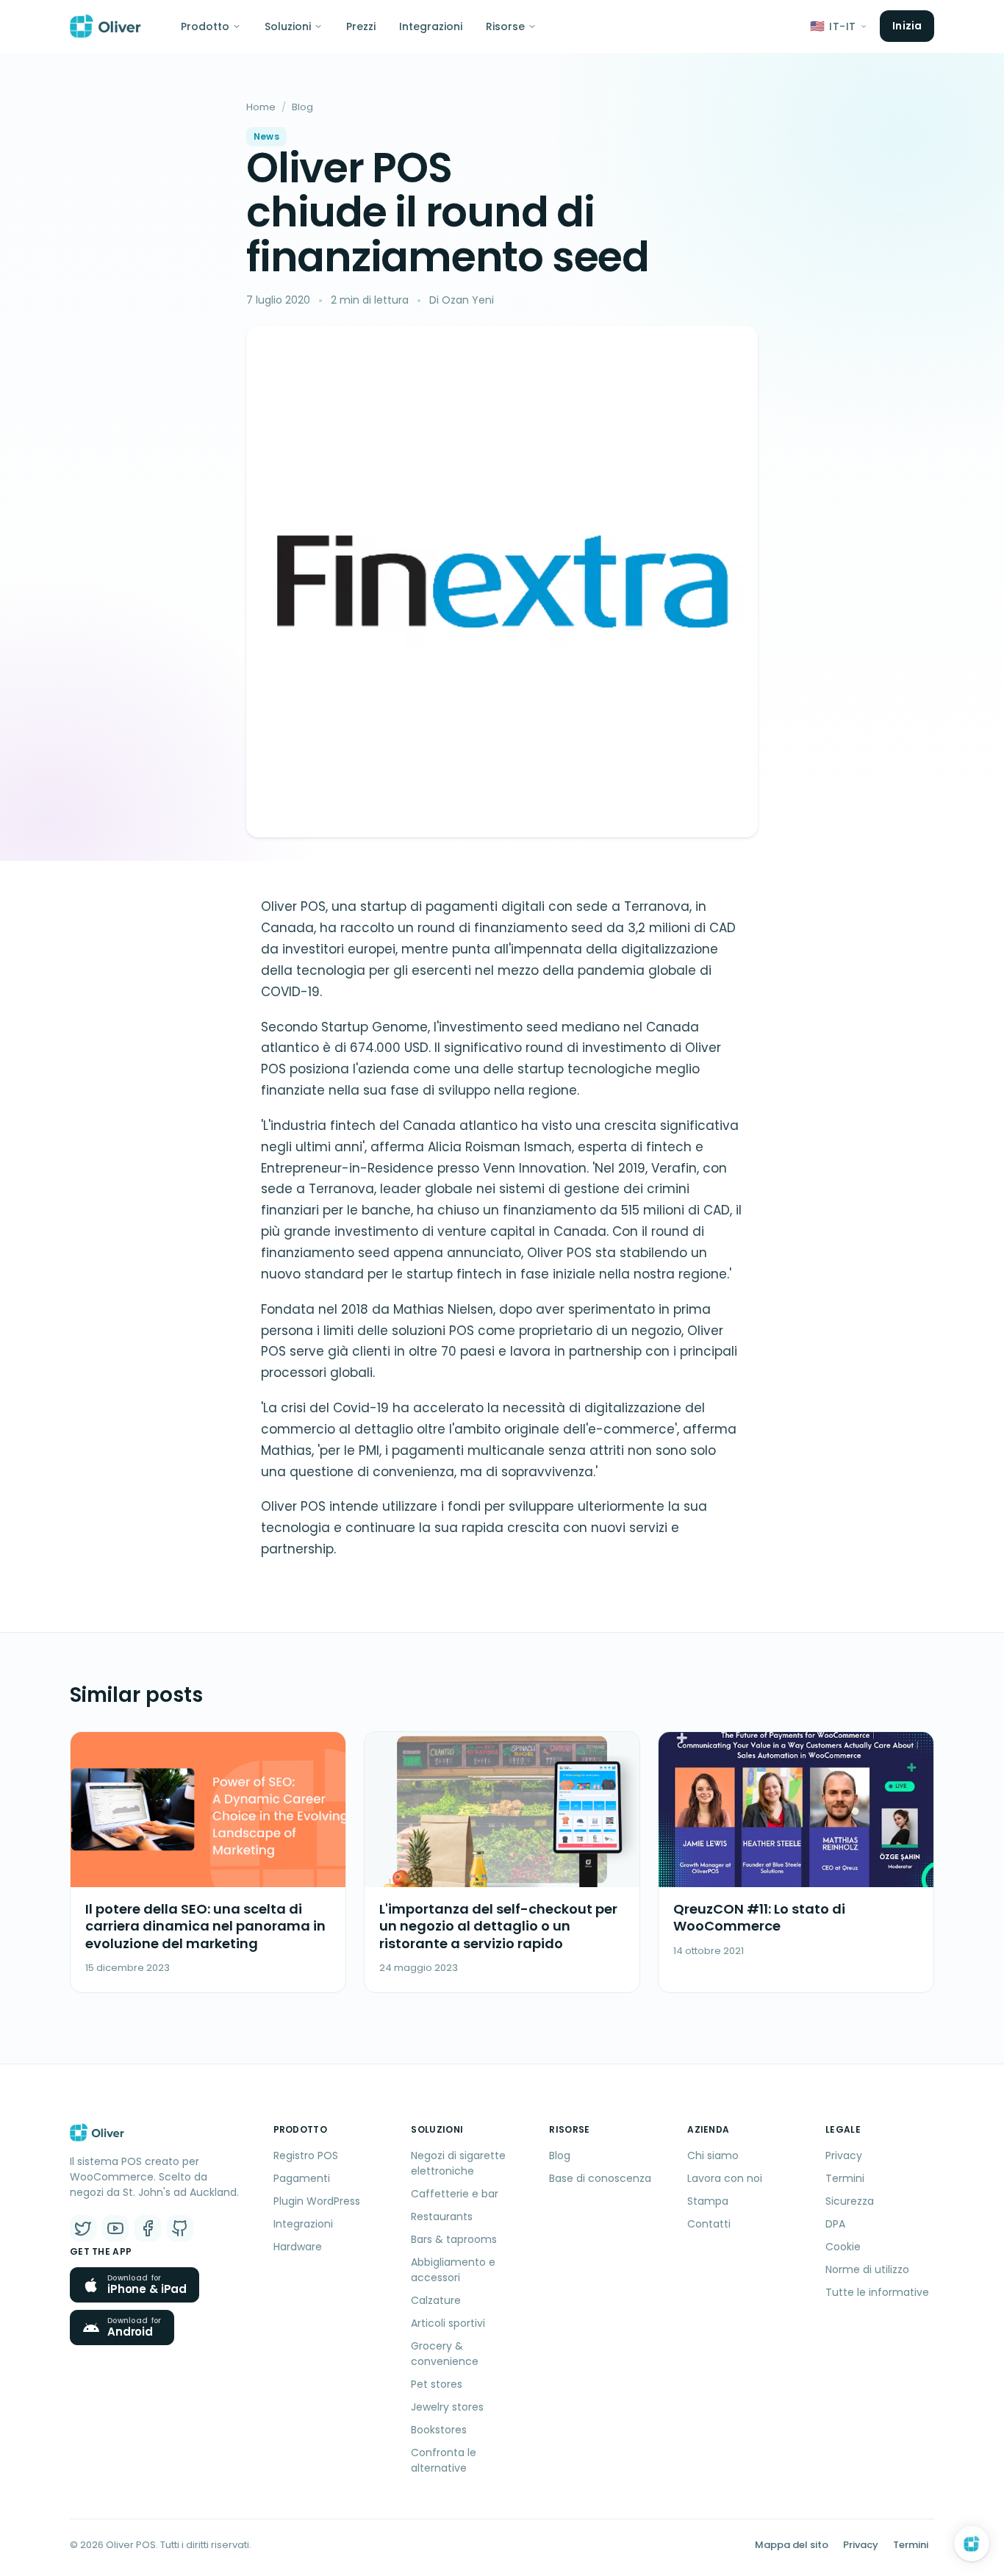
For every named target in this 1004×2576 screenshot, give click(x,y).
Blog (302, 107)
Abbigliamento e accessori (453, 2270)
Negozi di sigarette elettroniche (458, 2163)
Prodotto (205, 26)
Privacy (844, 2155)
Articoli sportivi (448, 2323)
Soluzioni (288, 26)
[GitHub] (180, 2228)
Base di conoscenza (600, 2178)
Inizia (907, 26)
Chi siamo (713, 2155)
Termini (845, 2178)
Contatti (709, 2224)
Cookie (843, 2247)
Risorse (505, 26)
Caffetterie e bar (455, 2194)
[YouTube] (115, 2228)
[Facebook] (148, 2228)
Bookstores (439, 2430)
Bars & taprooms (454, 2239)
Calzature (436, 2300)
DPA (835, 2224)
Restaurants (442, 2217)
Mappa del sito (792, 2545)
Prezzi (361, 26)
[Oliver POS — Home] (105, 26)
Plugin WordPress (317, 2201)
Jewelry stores (447, 2407)
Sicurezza (850, 2201)
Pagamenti (302, 2178)
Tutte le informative (877, 2292)
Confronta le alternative (444, 2460)
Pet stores (437, 2384)
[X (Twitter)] (83, 2228)
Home (261, 107)
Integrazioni (431, 26)
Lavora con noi (725, 2178)
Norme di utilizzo (867, 2269)
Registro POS (306, 2155)
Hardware (298, 2247)
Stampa (708, 2201)
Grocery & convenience (445, 2354)
